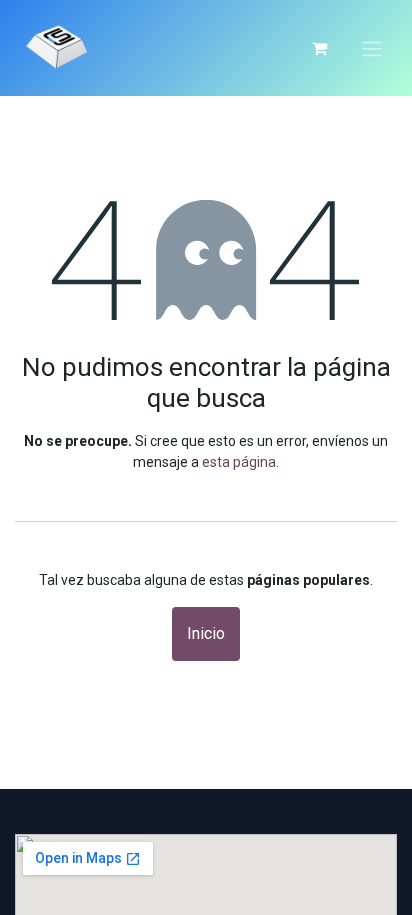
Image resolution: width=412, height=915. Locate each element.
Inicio (206, 633)
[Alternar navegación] (372, 48)
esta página (239, 462)
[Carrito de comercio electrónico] (319, 48)
